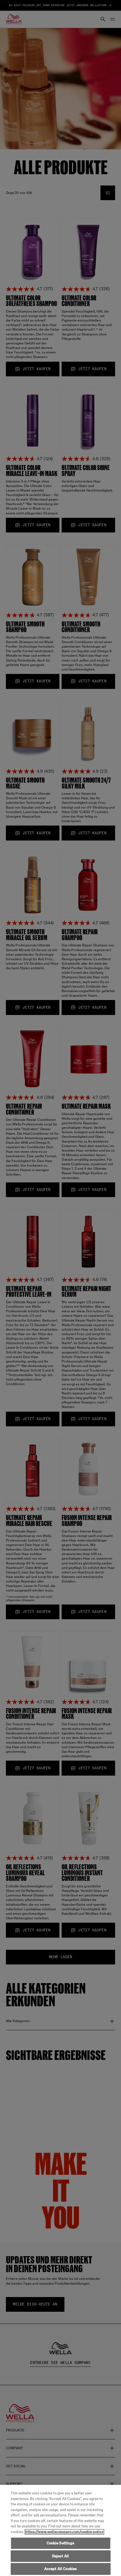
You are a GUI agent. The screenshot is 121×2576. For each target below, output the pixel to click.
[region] (60, 2530)
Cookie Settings (61, 2543)
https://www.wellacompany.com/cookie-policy (64, 2532)
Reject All (60, 2556)
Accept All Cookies (60, 2569)
